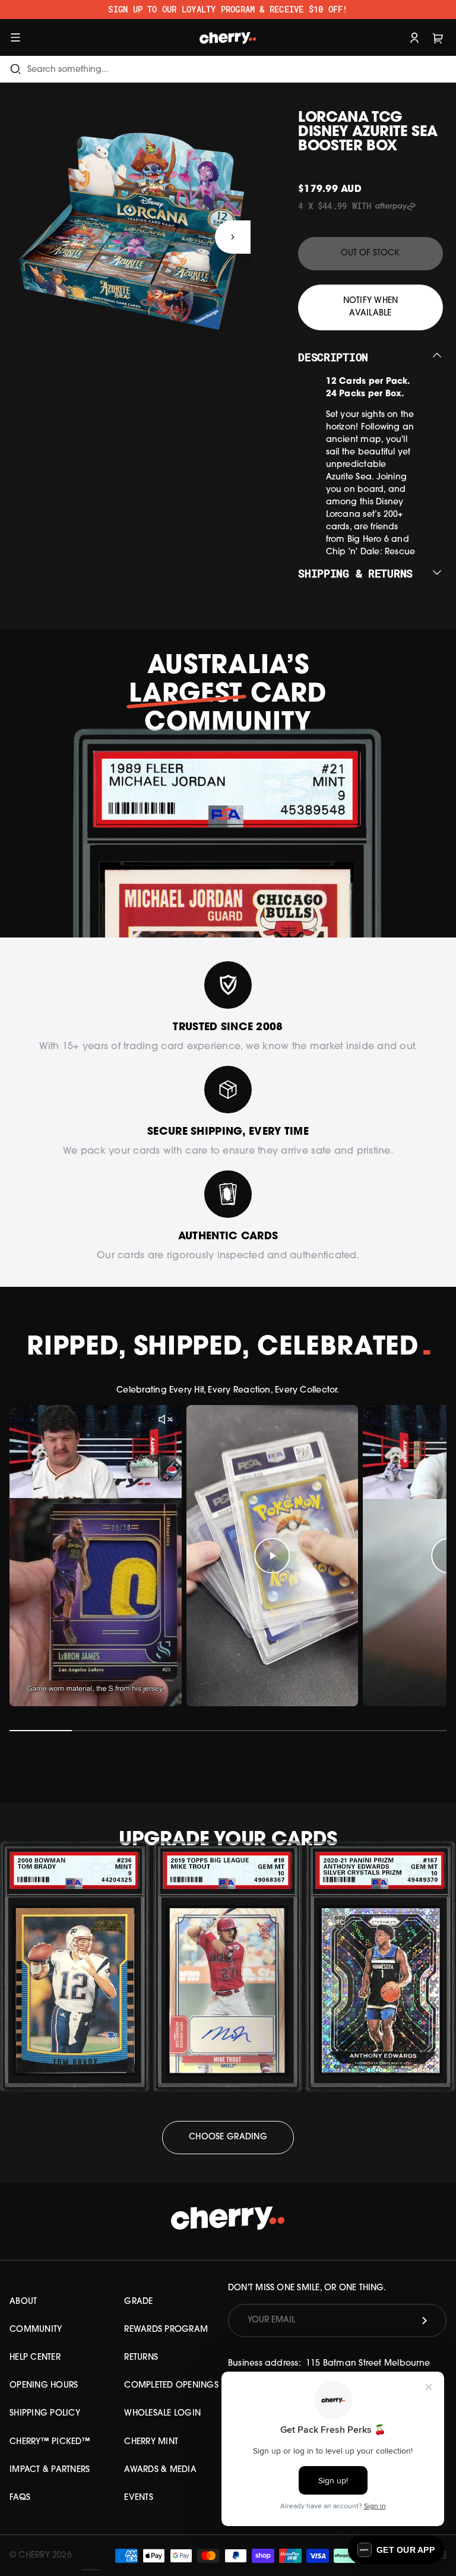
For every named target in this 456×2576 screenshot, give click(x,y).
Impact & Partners (50, 2470)
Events (139, 2498)
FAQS (20, 2498)
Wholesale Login (162, 2414)
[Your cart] (438, 37)
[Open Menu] (15, 37)
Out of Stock (370, 253)
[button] (396, 2550)
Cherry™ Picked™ (50, 2442)
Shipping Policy (45, 2414)
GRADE (138, 2302)
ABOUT (23, 2302)
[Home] (228, 37)
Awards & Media (160, 2470)
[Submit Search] (15, 69)
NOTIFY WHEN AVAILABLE (371, 307)
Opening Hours (44, 2386)
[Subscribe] (425, 2321)
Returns (141, 2358)
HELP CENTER (35, 2358)
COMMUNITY (36, 2330)
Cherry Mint (151, 2442)
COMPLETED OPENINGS (171, 2386)
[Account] (414, 37)
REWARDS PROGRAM (166, 2330)
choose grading (228, 2137)
